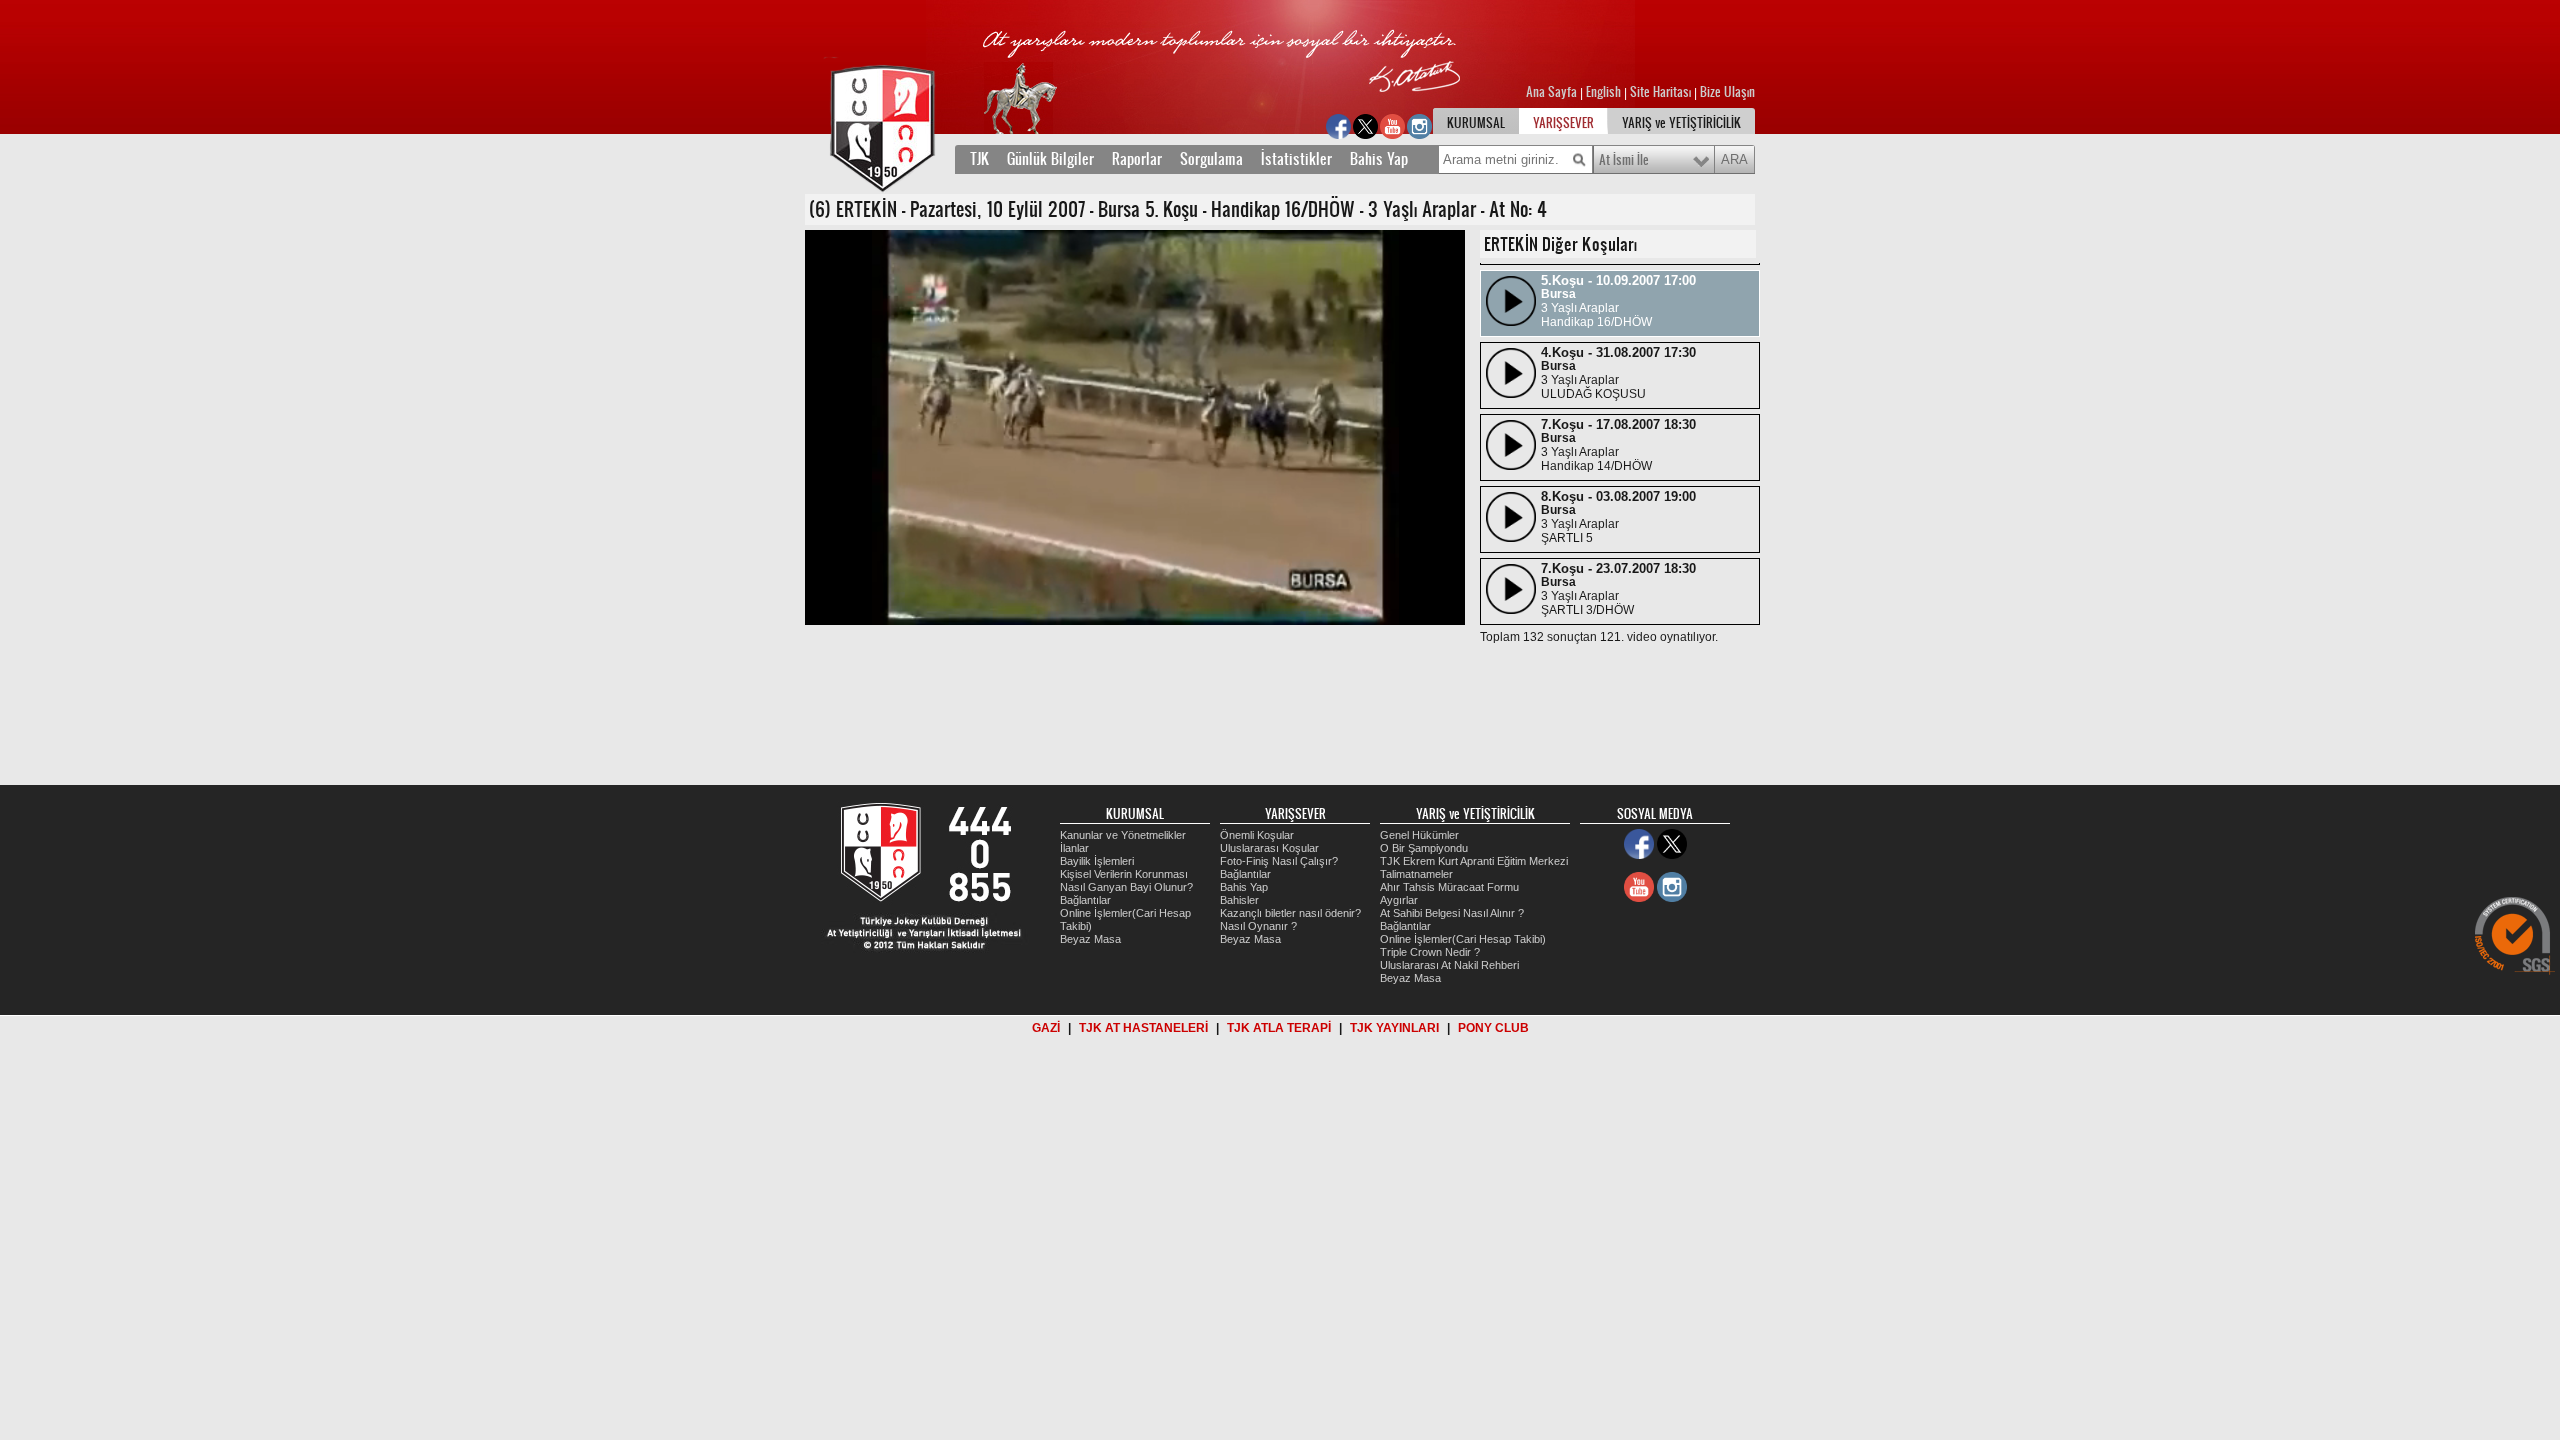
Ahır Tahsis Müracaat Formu (1449, 887)
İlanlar (1074, 848)
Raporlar (1137, 159)
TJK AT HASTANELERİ (1143, 1028)
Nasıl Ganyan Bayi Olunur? (1126, 887)
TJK (979, 159)
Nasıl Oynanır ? (1258, 926)
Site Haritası (1662, 92)
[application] (1135, 427)
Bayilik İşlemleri (1097, 861)
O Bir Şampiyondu (1424, 848)
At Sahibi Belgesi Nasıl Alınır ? (1452, 913)
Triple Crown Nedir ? (1430, 952)
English (1603, 92)
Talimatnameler (1416, 874)
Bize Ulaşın (1727, 92)
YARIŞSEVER (1563, 123)
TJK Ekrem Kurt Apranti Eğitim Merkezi (1474, 861)
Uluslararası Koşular (1269, 848)
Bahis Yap (1379, 159)
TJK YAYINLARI (1394, 1028)
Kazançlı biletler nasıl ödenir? (1290, 913)
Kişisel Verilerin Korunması (1124, 874)
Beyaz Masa (1090, 939)
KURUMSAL (1476, 123)
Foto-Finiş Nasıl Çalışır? (1279, 861)
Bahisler (1239, 900)
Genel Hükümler (1419, 835)
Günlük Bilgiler (1050, 159)
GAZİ (1046, 1028)
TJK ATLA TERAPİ (1279, 1028)
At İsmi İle (1624, 160)
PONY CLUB (1493, 1028)
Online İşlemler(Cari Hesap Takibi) (1463, 939)
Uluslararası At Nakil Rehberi (1449, 965)
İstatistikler (1296, 159)
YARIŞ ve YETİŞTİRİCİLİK (1681, 123)
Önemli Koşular (1257, 835)
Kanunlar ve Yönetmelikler (1123, 835)
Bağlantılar (1085, 900)
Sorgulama (1211, 159)
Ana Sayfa (1553, 92)
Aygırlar (1399, 900)
